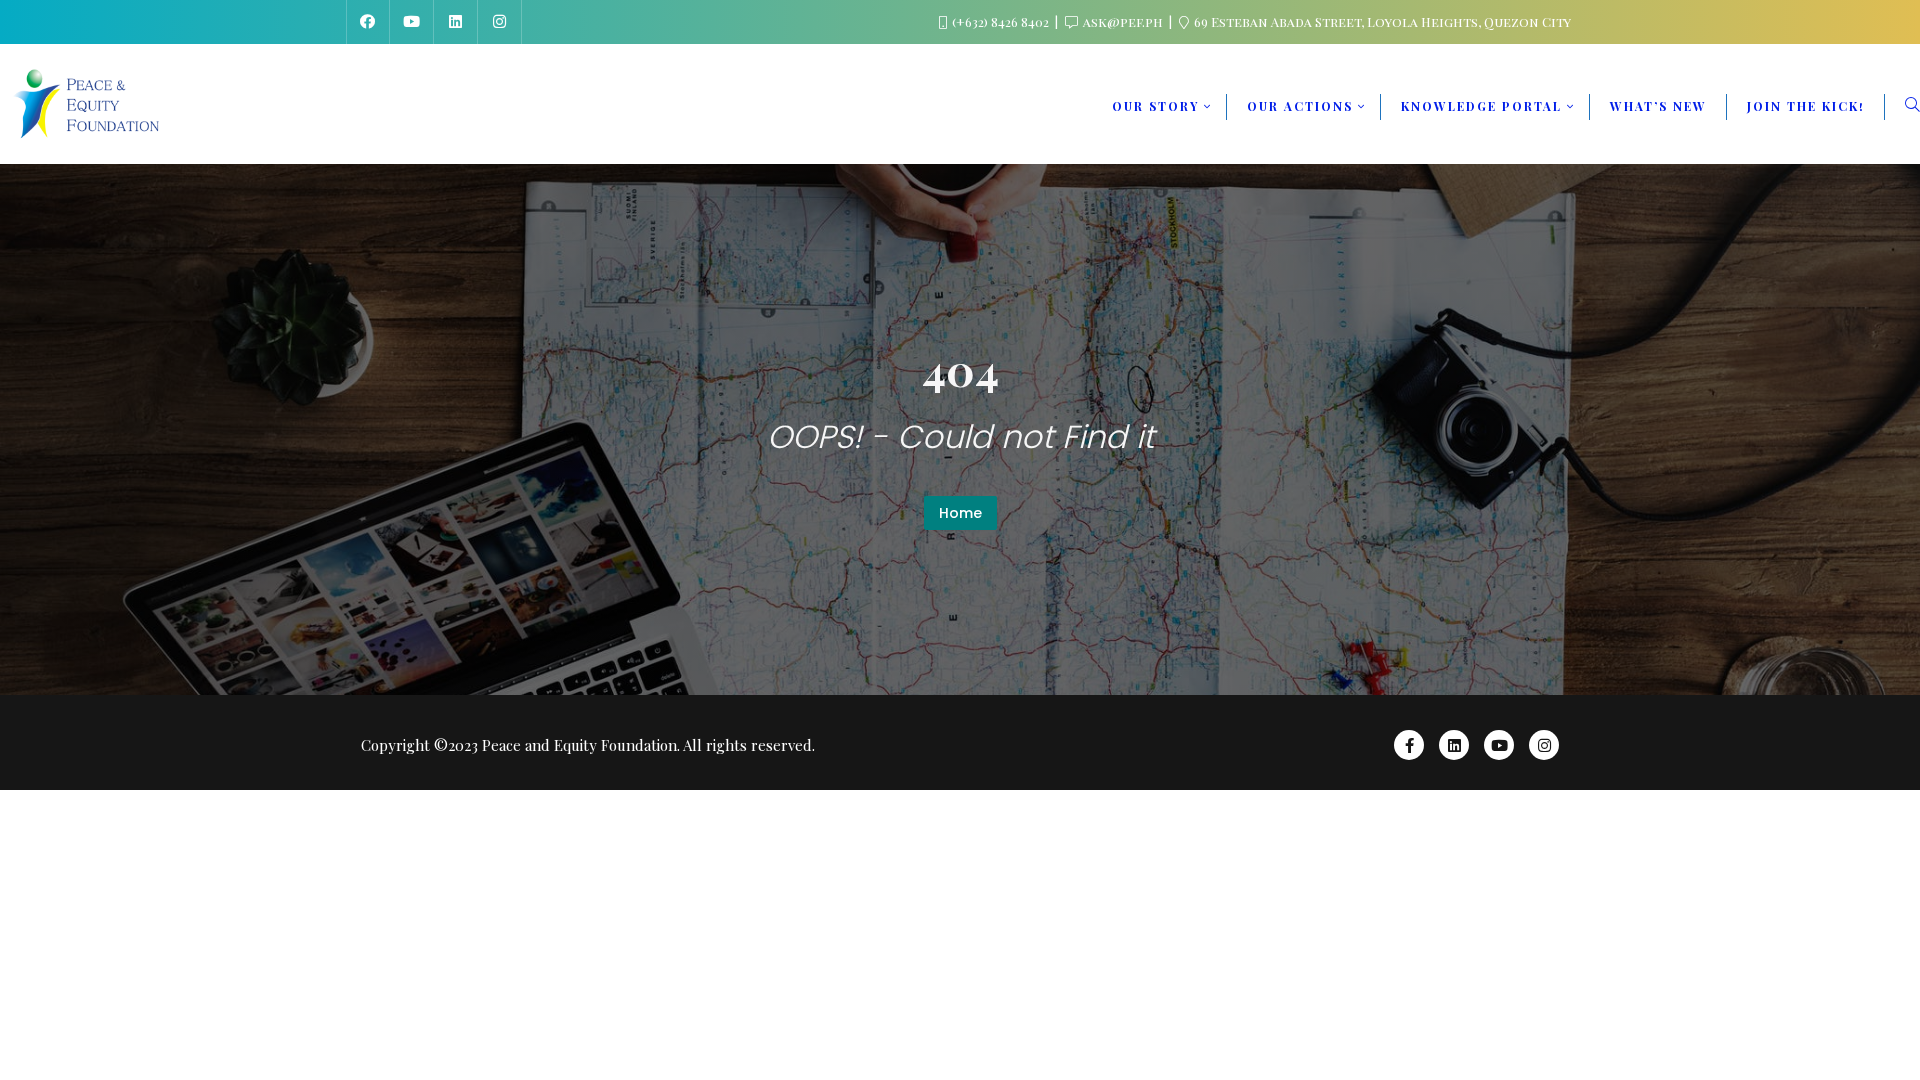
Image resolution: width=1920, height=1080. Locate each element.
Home (960, 513)
